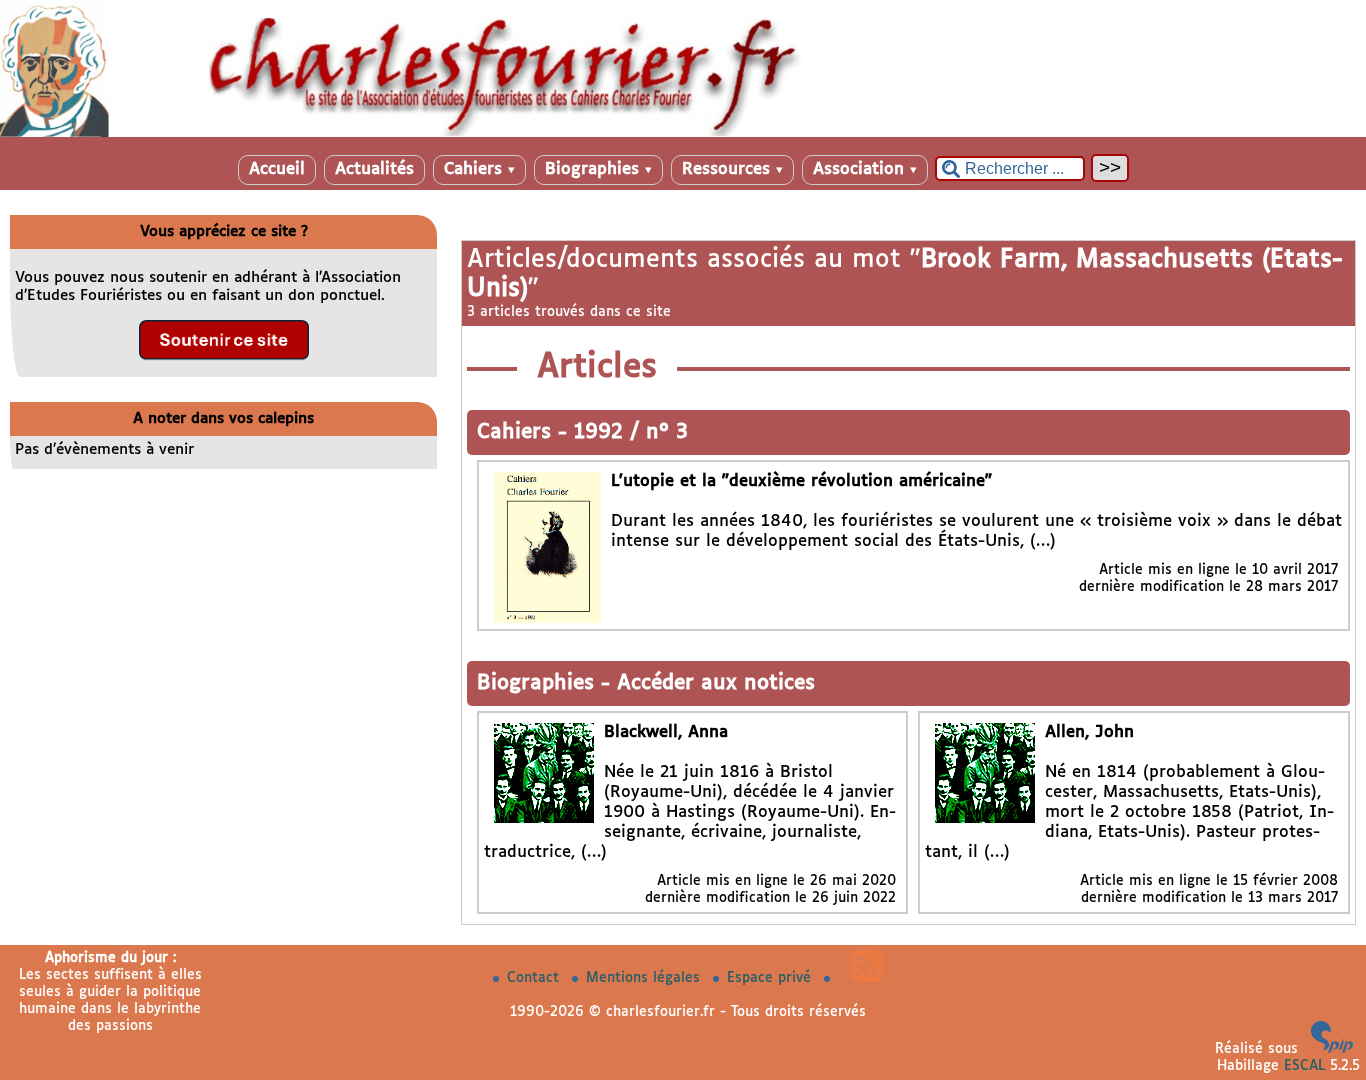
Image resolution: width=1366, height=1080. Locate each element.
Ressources (732, 169)
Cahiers (479, 169)
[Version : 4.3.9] (1332, 1049)
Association (865, 169)
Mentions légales (645, 978)
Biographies (598, 169)
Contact (535, 978)
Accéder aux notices (716, 683)
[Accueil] (683, 133)
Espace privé (771, 978)
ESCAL (1304, 1066)
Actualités (374, 169)
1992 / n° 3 (631, 432)
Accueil (277, 169)
